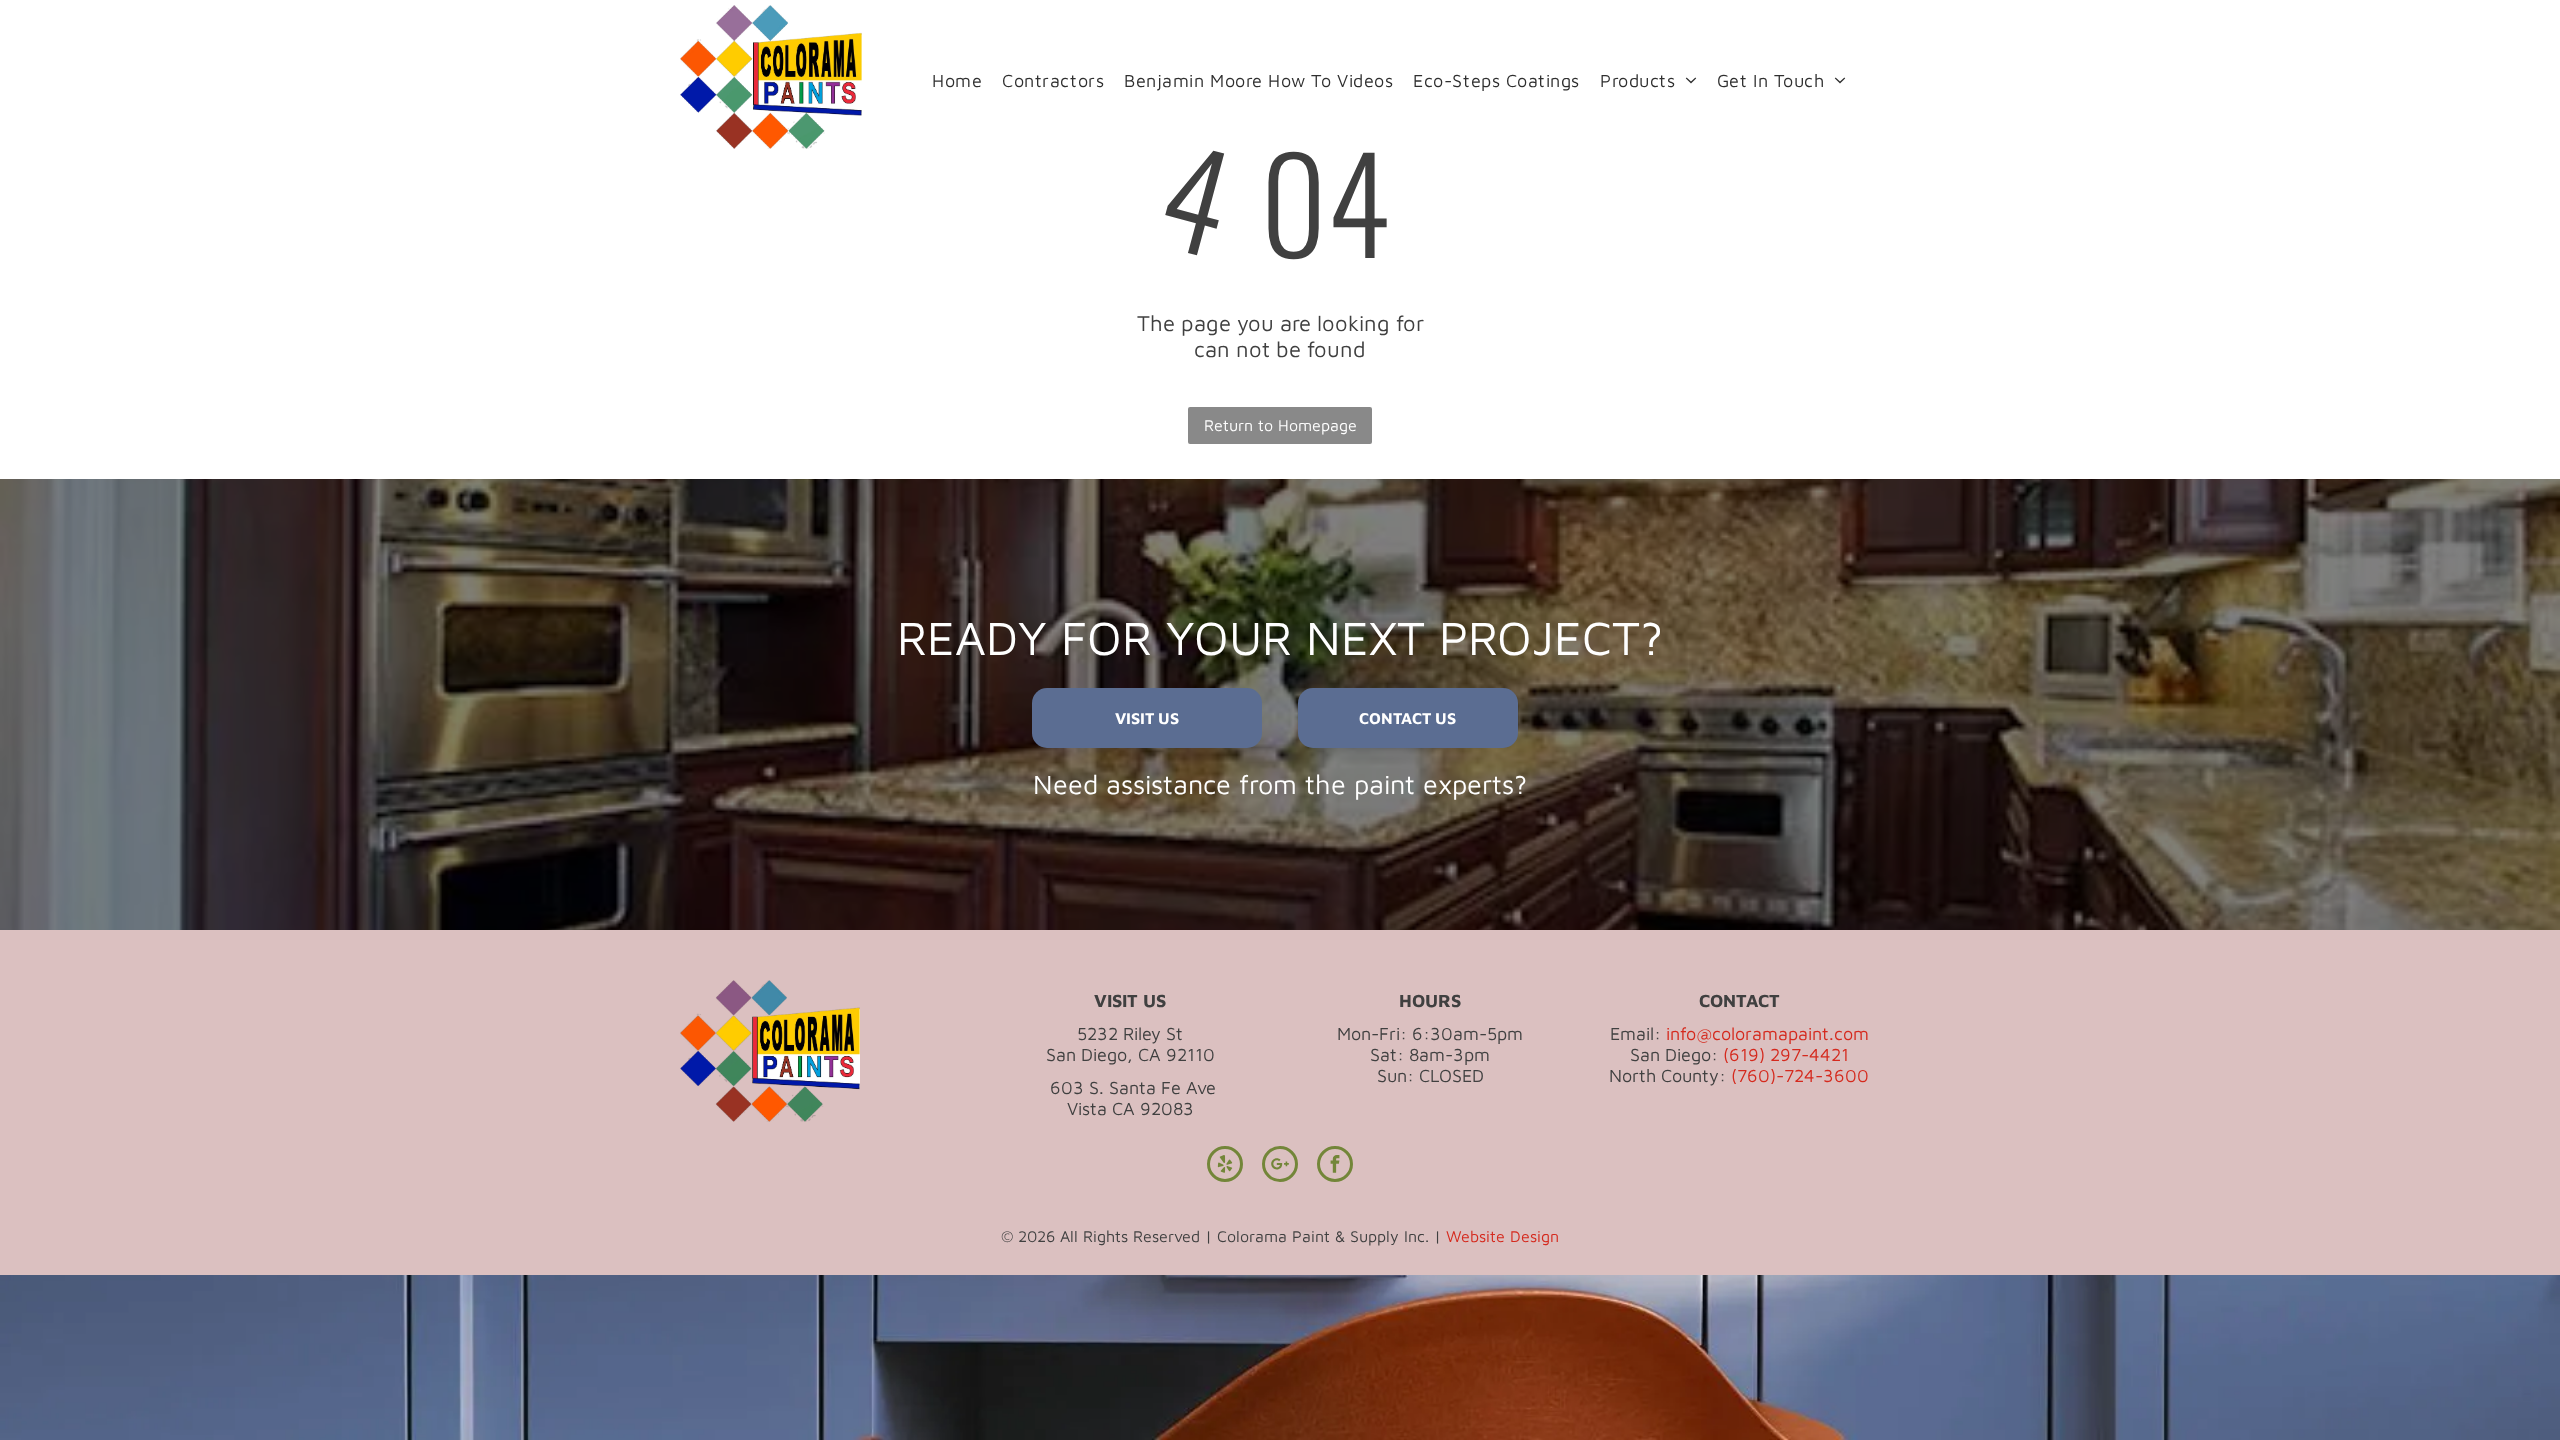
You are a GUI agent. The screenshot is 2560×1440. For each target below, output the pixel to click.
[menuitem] (957, 80)
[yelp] (1225, 1166)
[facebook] (1335, 1166)
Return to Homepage (1280, 425)
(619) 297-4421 (1786, 1054)
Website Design (1502, 1236)
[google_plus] (1280, 1166)
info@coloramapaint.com (1767, 1033)
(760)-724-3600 (1800, 1075)
